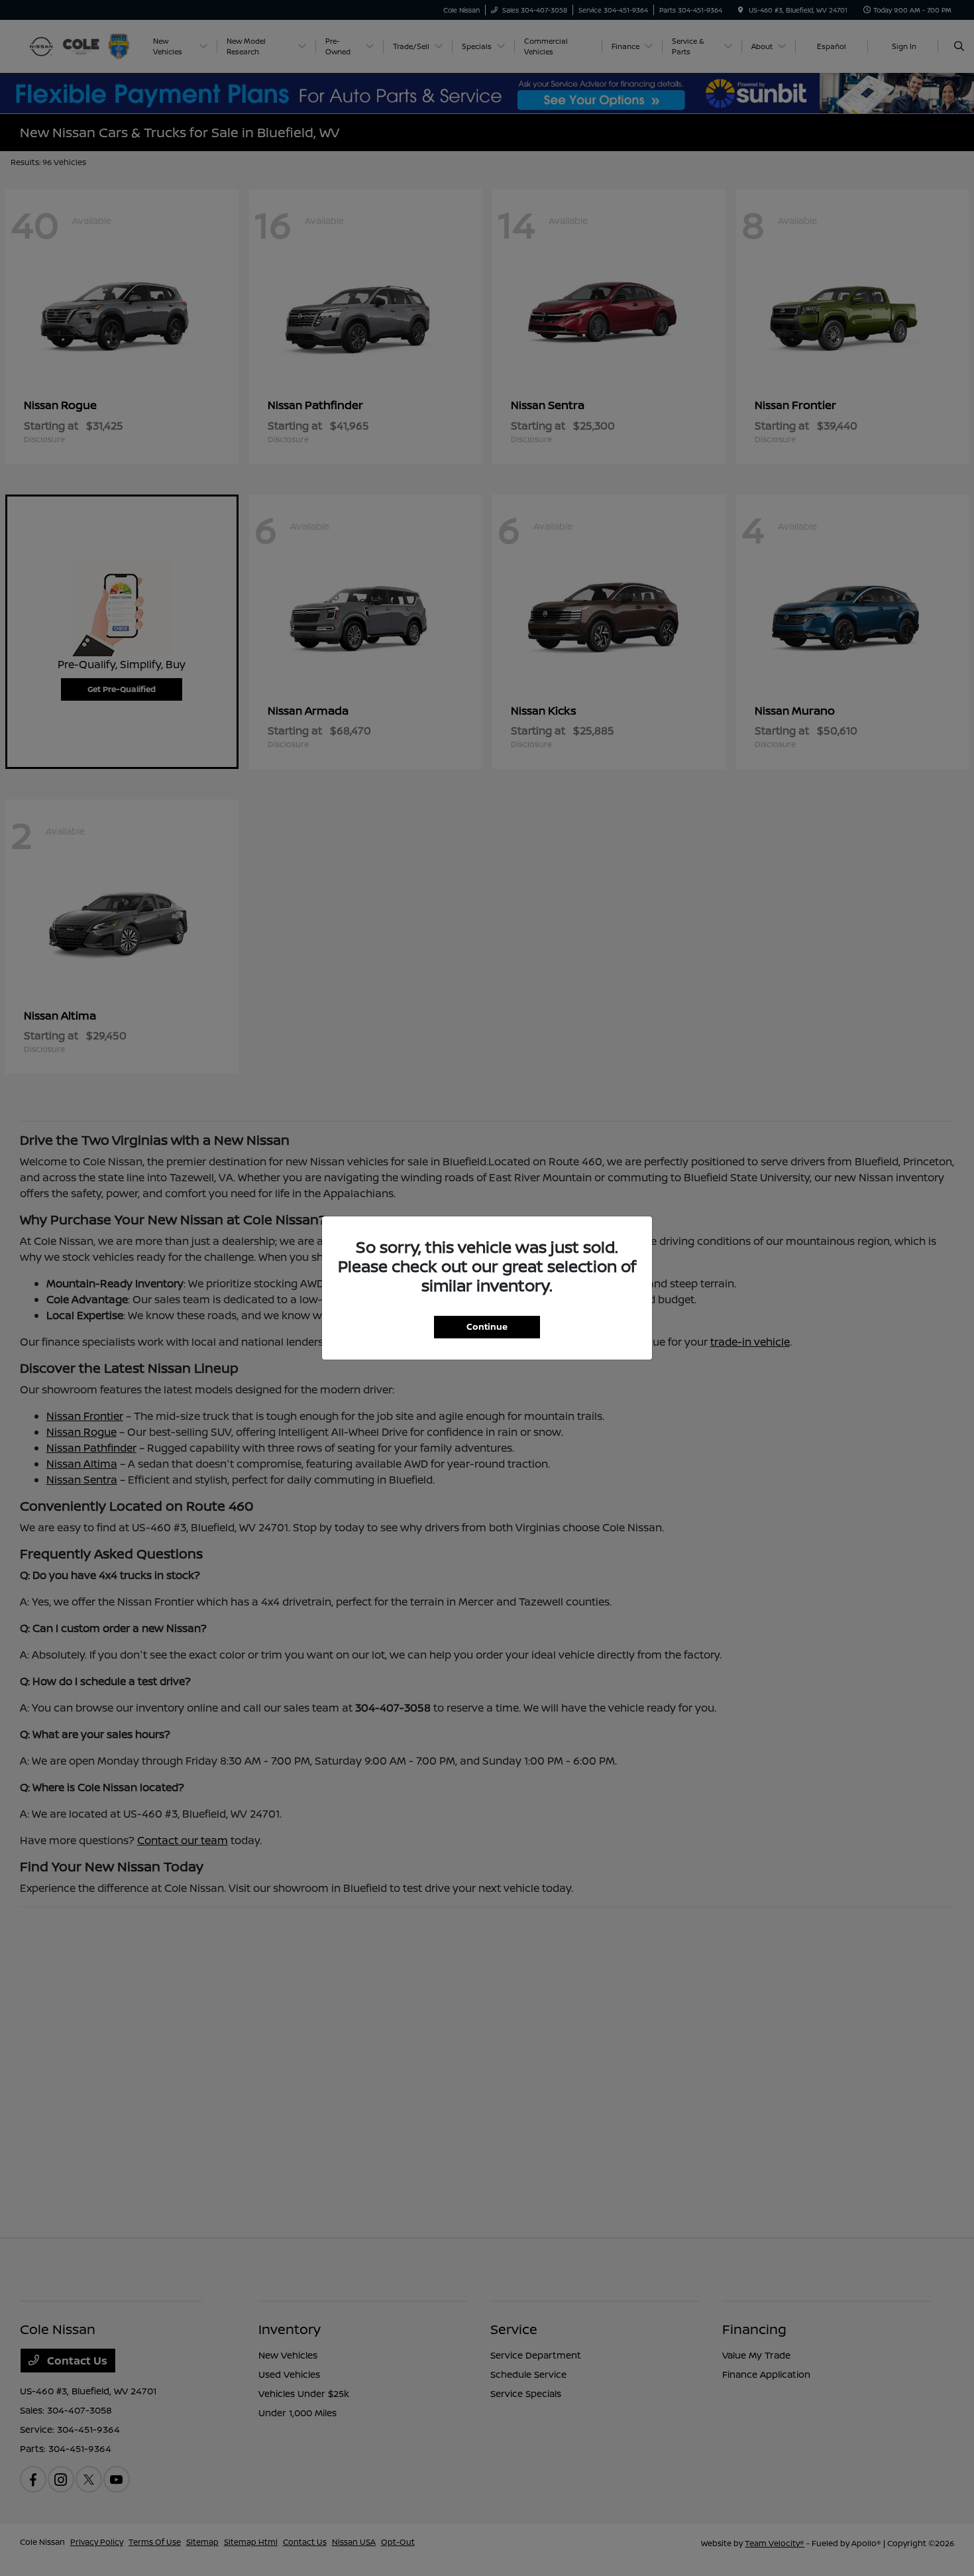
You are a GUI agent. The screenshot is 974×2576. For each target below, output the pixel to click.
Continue (487, 1326)
